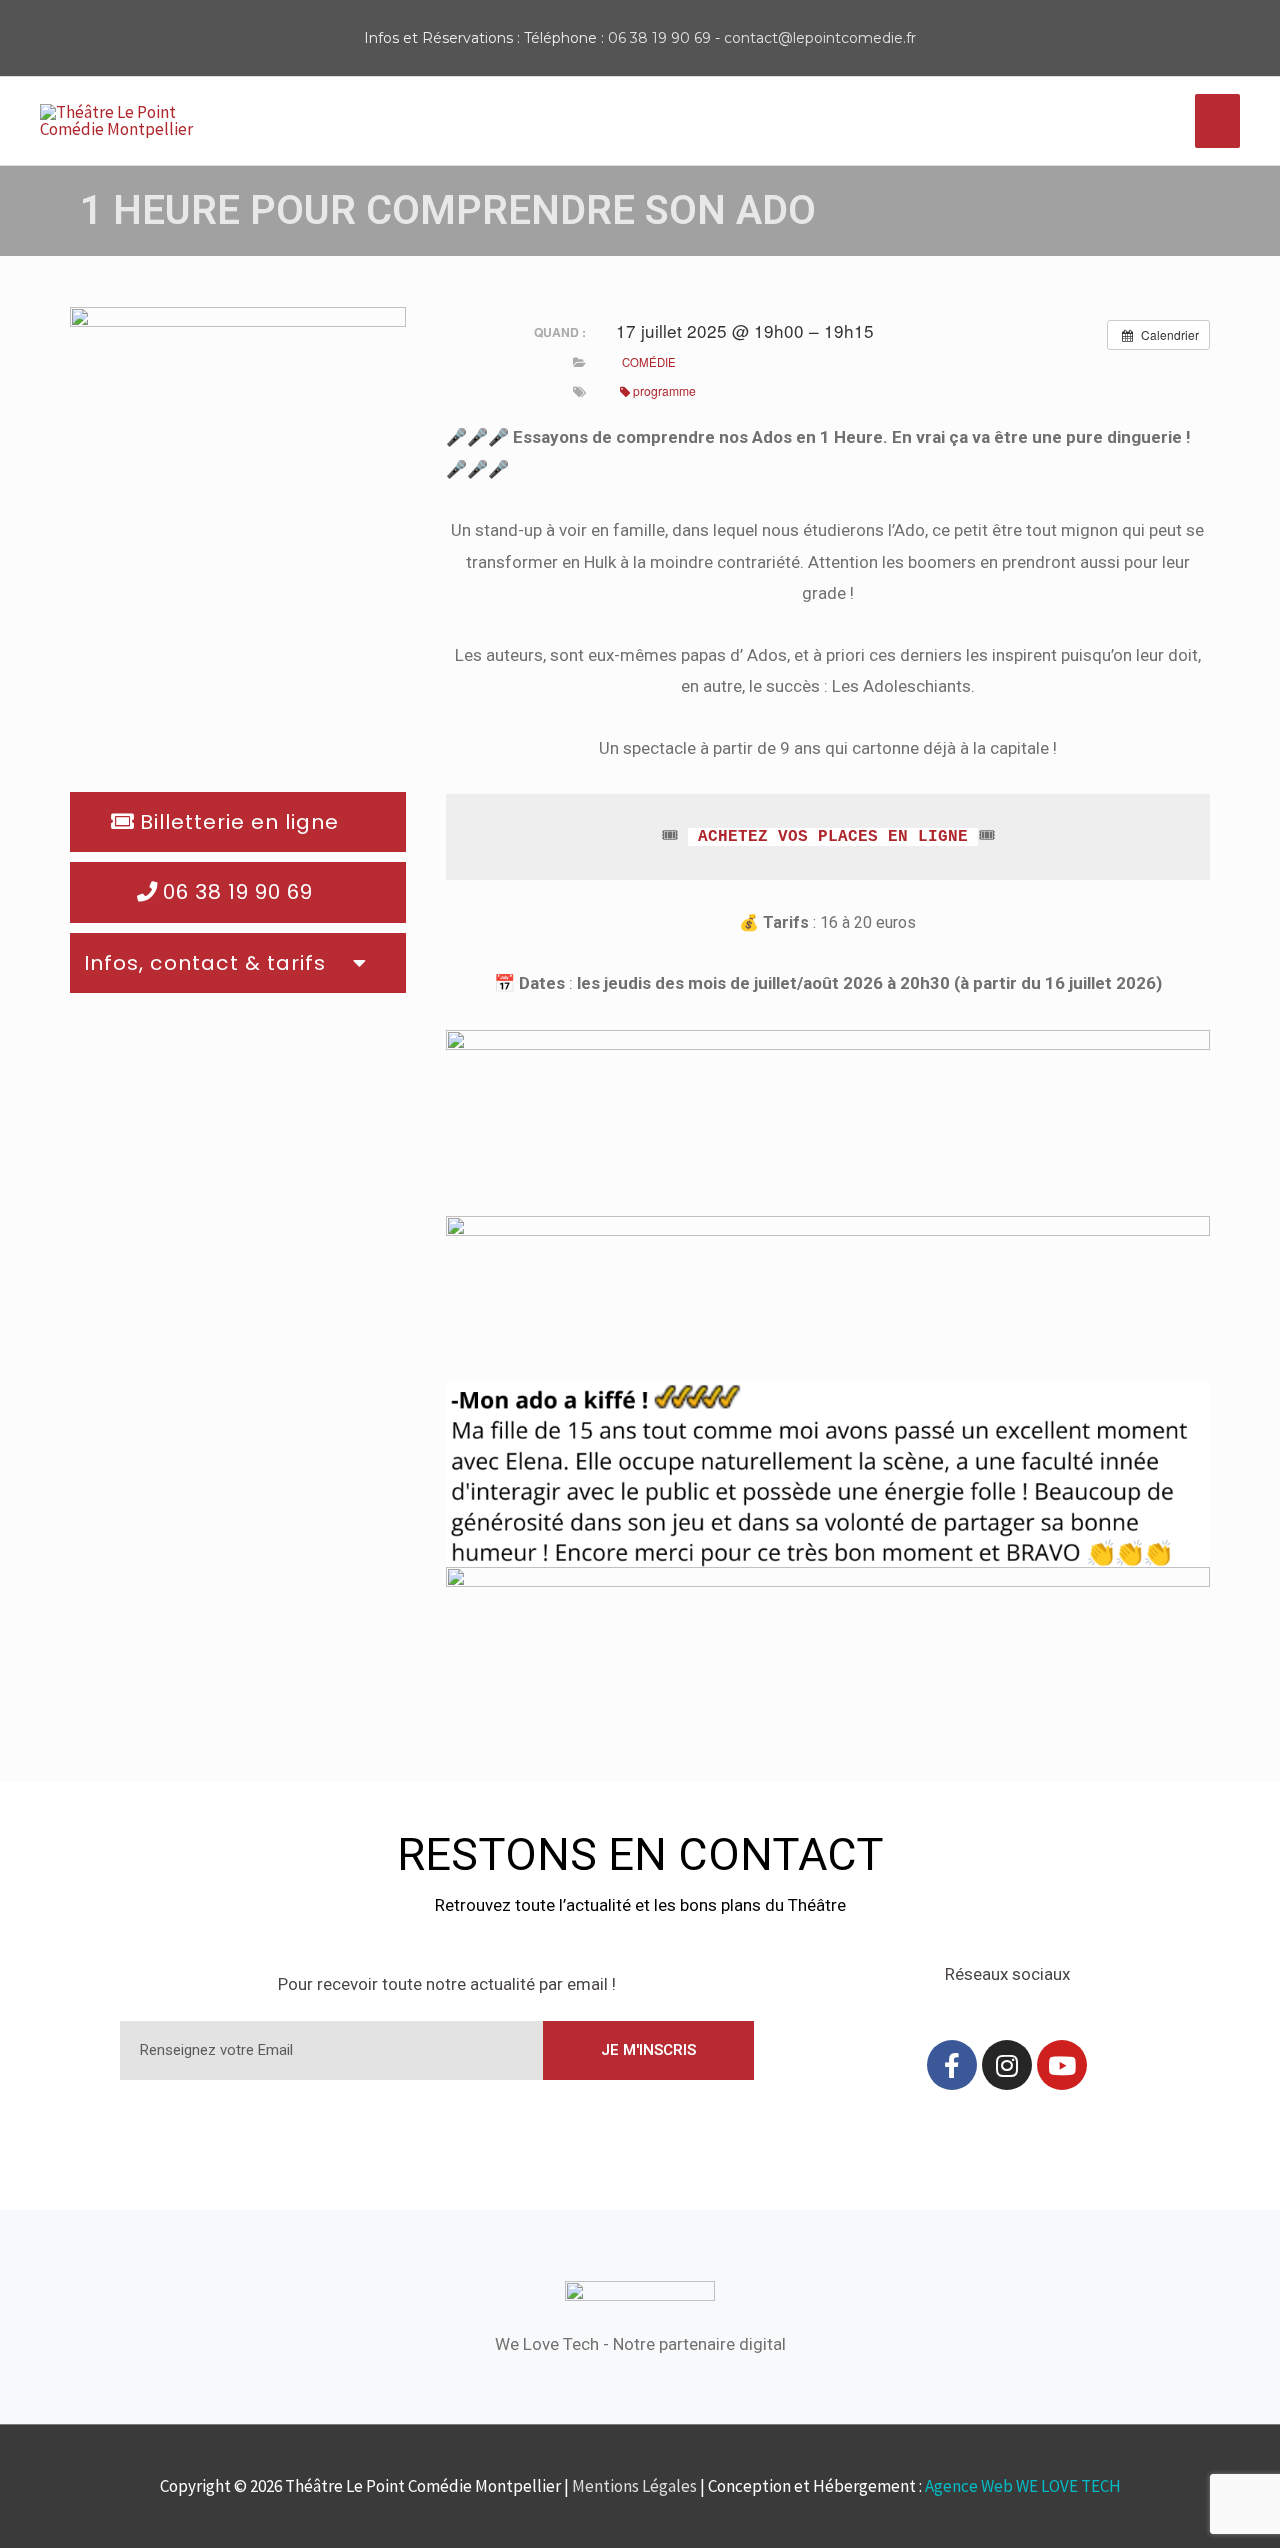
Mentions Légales (634, 2486)
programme (664, 390)
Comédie (649, 362)
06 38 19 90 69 (659, 38)
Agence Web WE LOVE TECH (1023, 2486)
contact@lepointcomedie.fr (820, 38)
